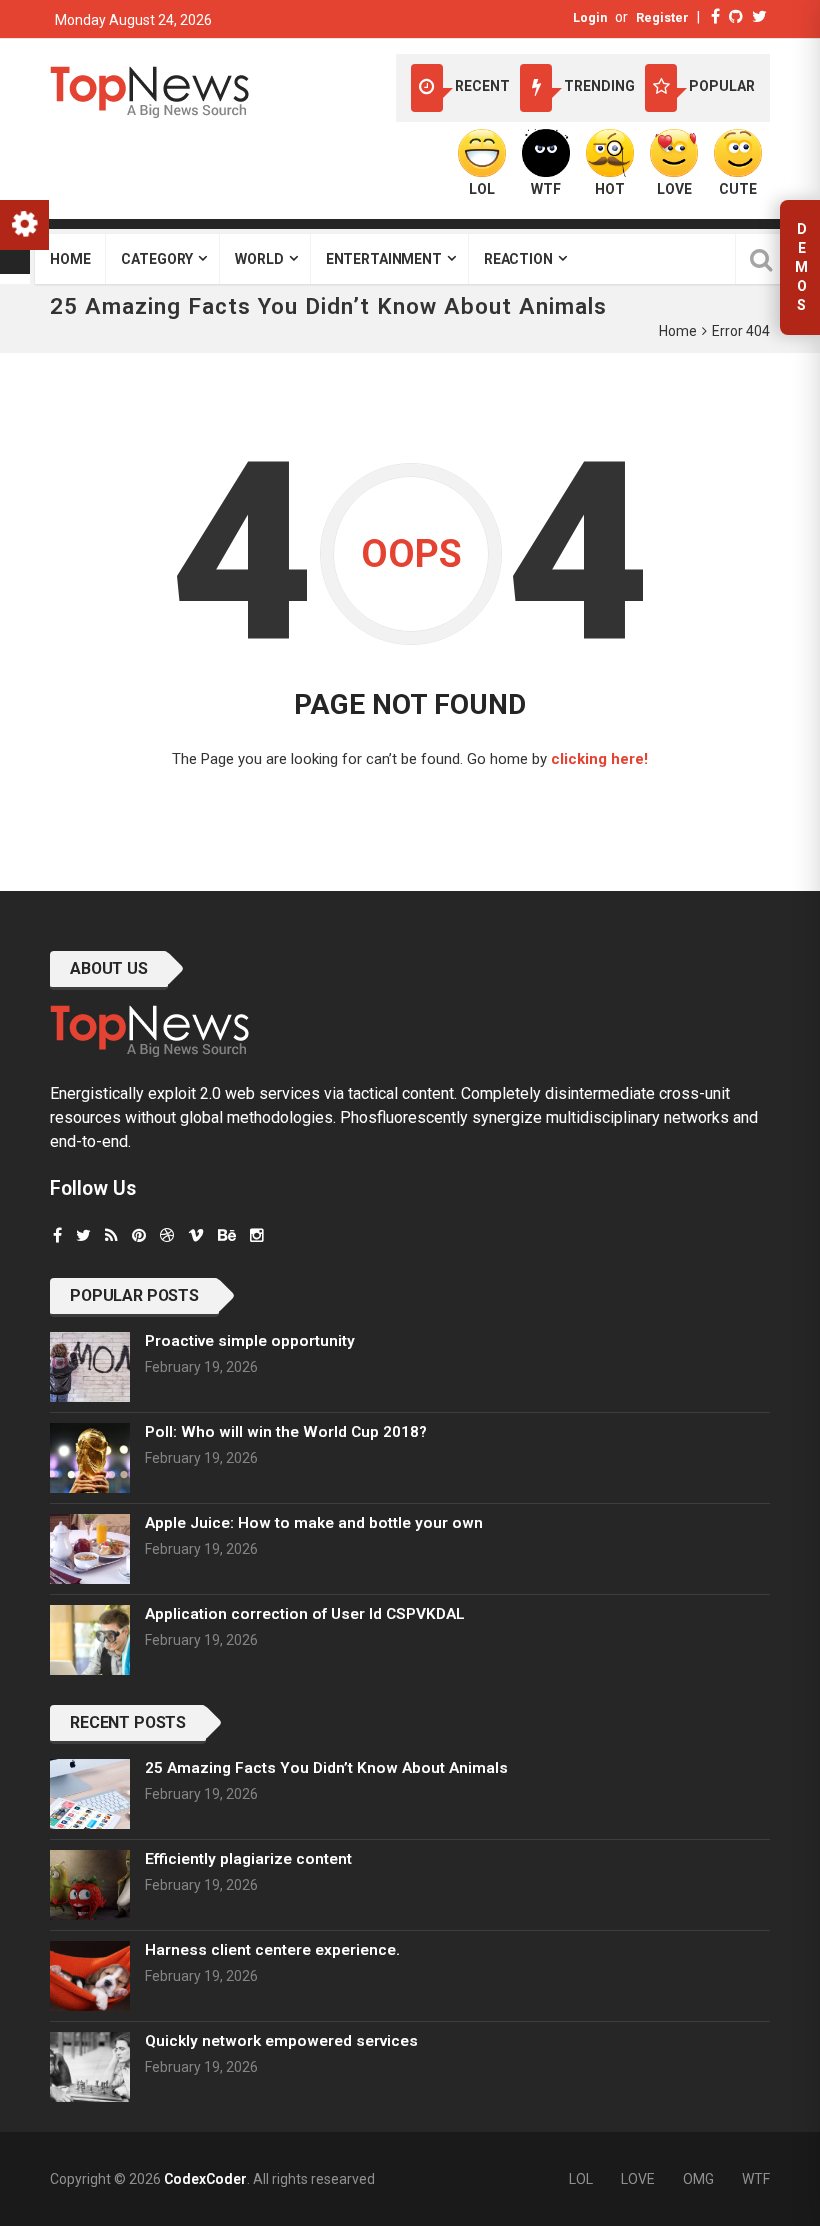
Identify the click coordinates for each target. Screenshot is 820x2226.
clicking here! (599, 759)
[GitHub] (736, 16)
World (259, 259)
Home (70, 259)
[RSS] (111, 1235)
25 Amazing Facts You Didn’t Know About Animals (326, 1768)
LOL (581, 2179)
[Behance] (227, 1235)
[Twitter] (759, 16)
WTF (756, 2179)
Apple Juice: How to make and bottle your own (314, 1523)
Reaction (518, 259)
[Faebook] (57, 1235)
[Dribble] (167, 1235)
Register (662, 17)
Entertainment (384, 259)
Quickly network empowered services (281, 2041)
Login (590, 17)
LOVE (638, 2179)
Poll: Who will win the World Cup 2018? (286, 1432)
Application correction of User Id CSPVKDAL (305, 1614)
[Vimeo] (196, 1235)
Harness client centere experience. (272, 1950)
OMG (698, 2179)
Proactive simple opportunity (250, 1341)
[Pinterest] (139, 1235)
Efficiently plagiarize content (248, 1859)
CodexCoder (205, 2179)
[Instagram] (257, 1235)
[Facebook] (715, 16)
